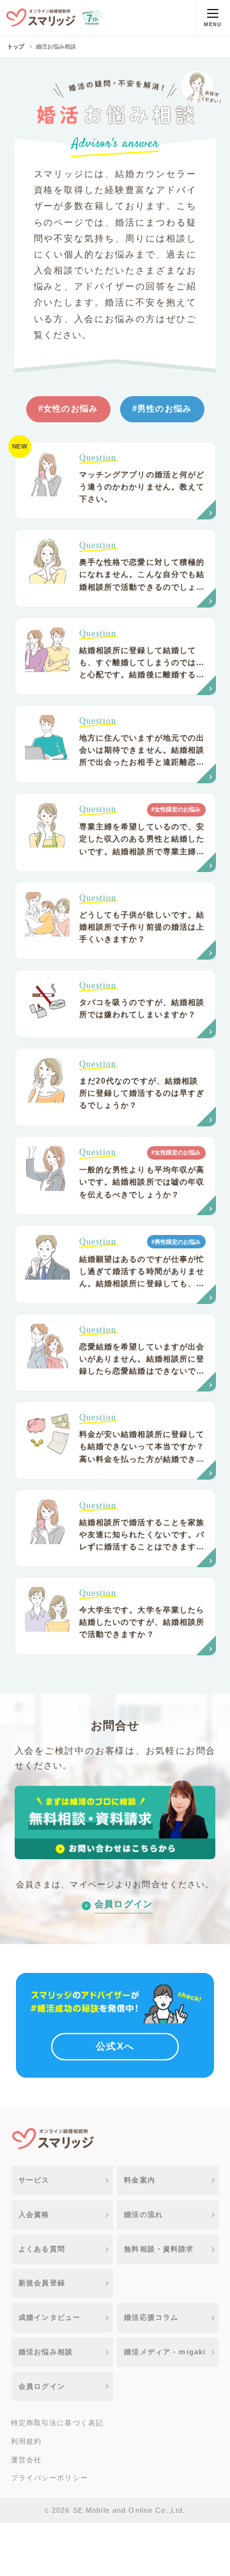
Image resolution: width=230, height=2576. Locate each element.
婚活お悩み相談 (46, 2352)
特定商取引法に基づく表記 (57, 2423)
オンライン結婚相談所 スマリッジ (41, 18)
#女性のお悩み (68, 409)
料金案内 (140, 2180)
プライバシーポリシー (50, 2478)
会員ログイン (124, 1904)
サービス (34, 2180)
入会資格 (34, 2214)
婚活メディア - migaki (165, 2352)
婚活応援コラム (151, 2317)
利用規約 (27, 2441)
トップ (16, 47)
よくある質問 (42, 2249)
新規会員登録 (42, 2283)
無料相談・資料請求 (159, 2249)
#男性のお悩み (162, 409)
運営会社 (27, 2460)
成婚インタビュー (50, 2317)
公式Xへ (115, 2046)
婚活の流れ (143, 2214)
